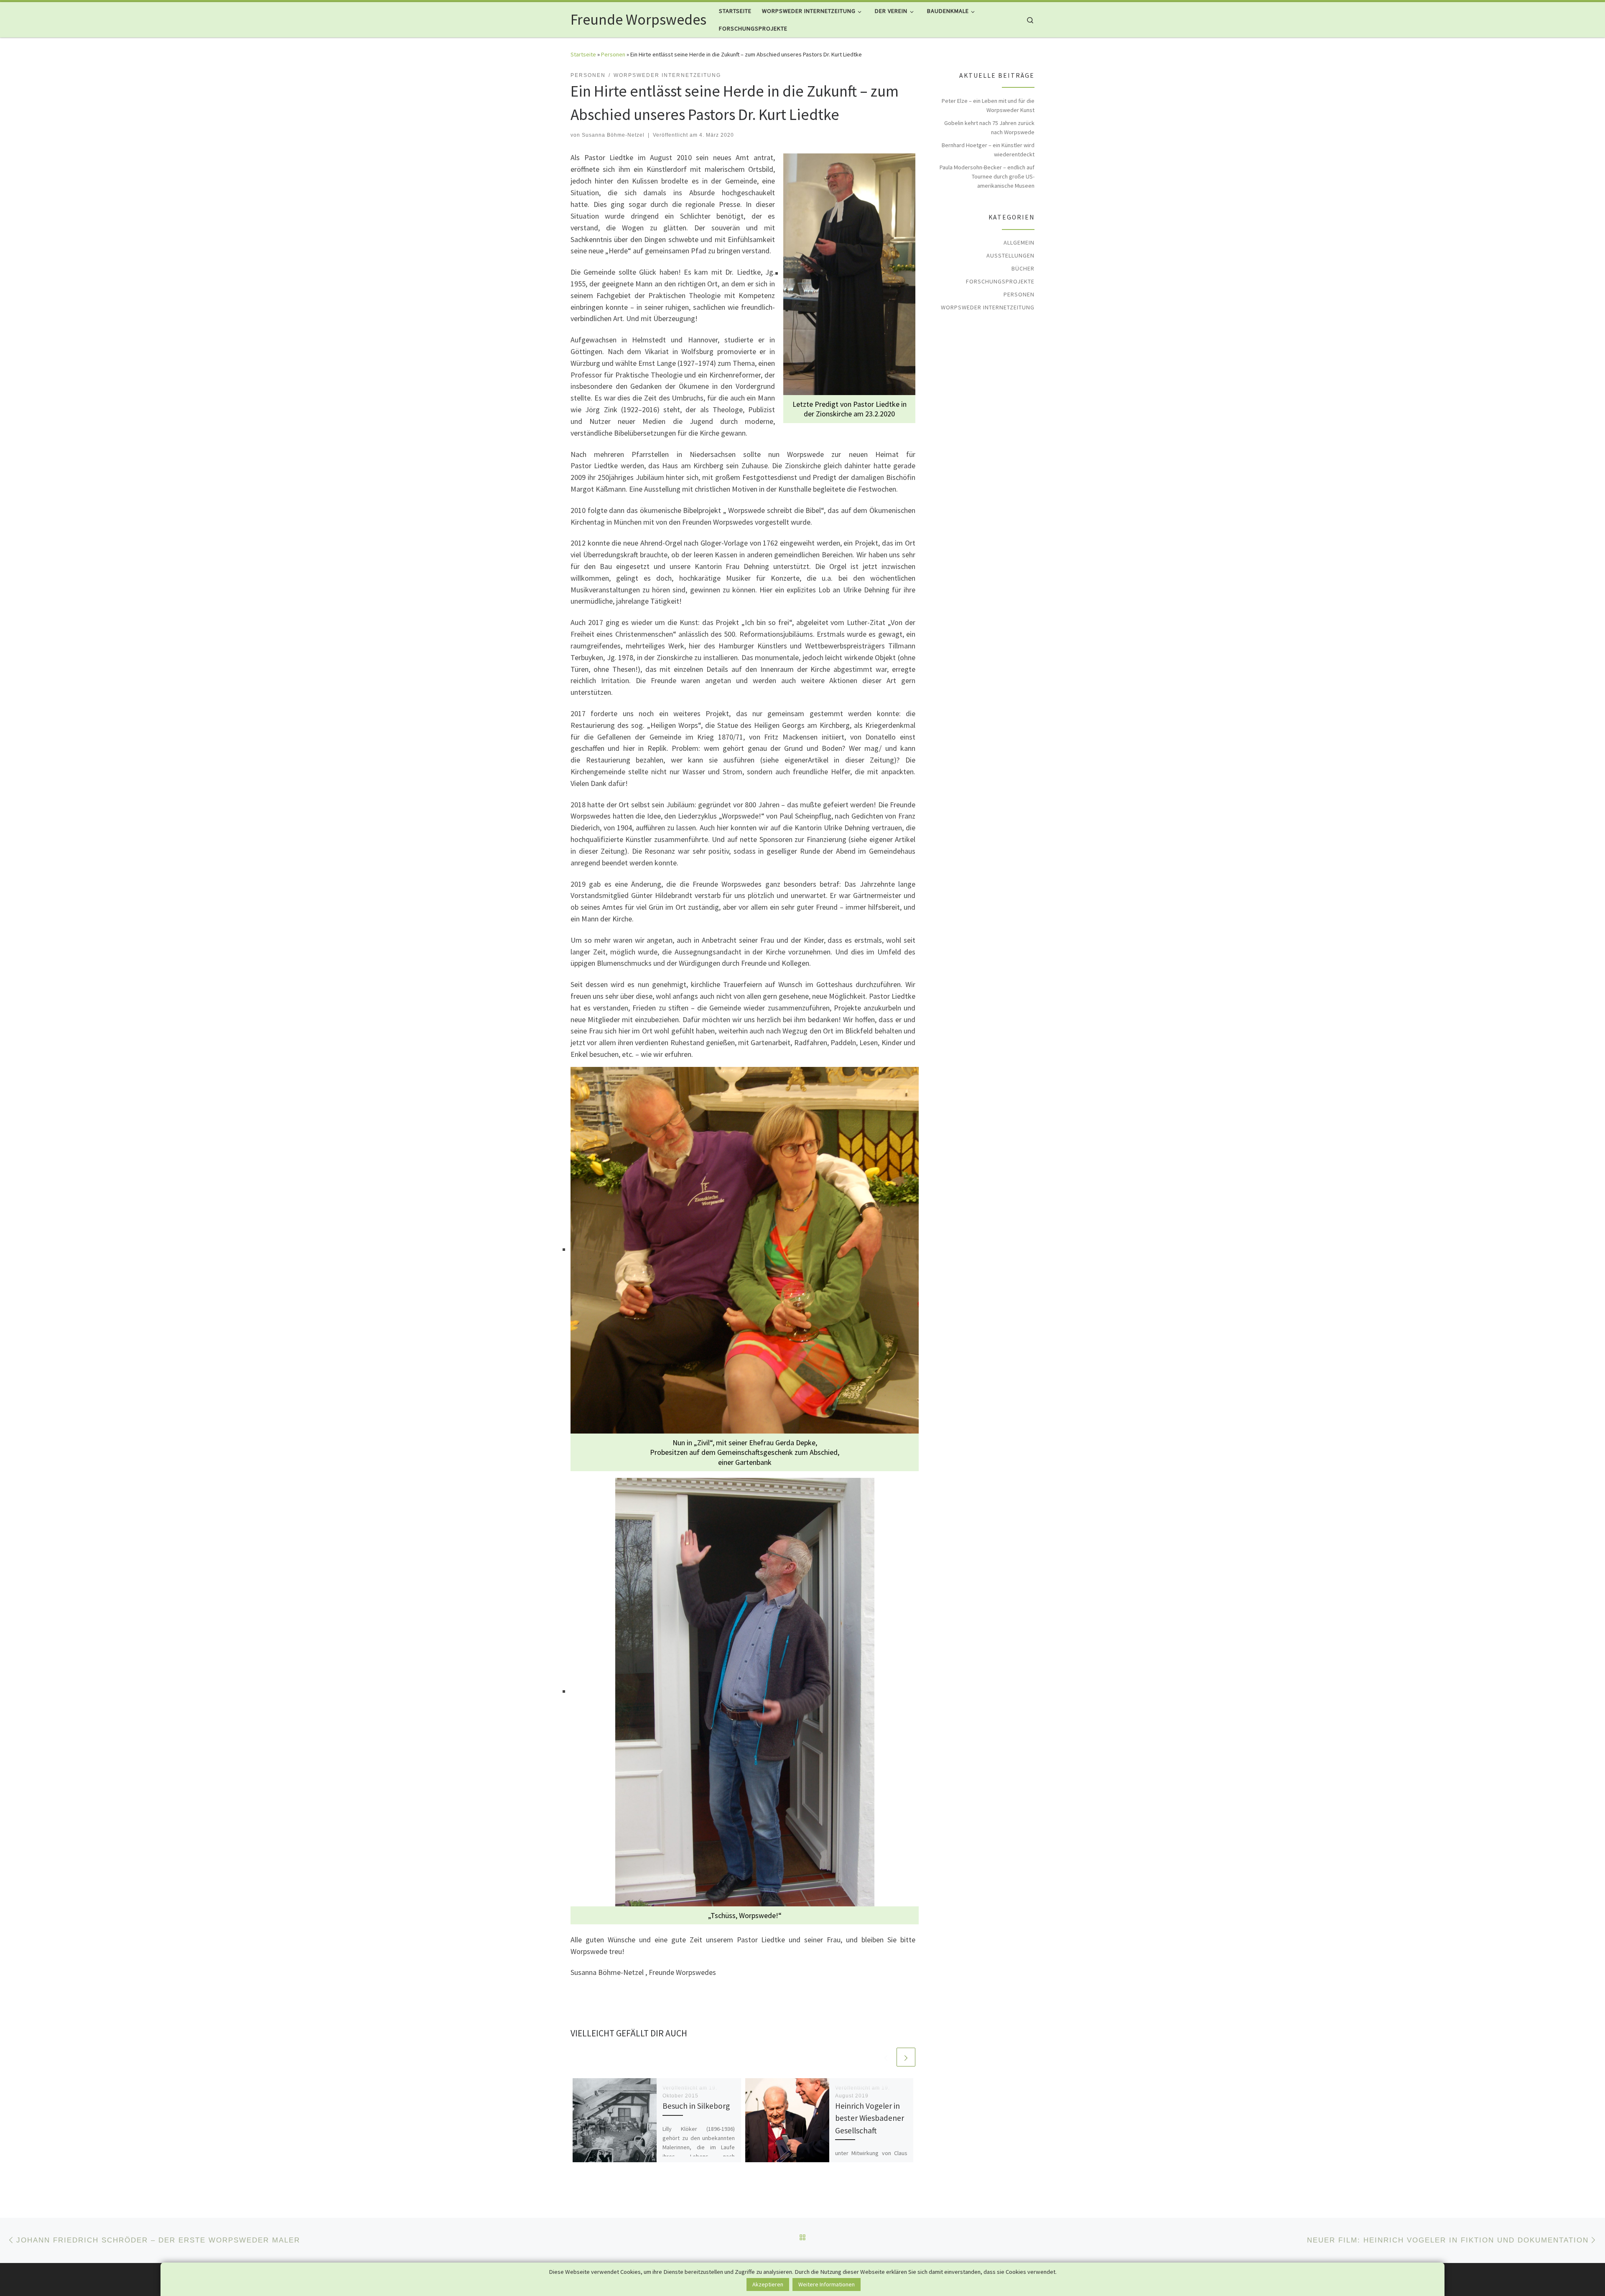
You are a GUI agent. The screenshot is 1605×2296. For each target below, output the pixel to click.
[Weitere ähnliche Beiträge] (906, 2057)
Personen (613, 54)
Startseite (583, 54)
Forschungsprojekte (1000, 281)
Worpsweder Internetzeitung (988, 307)
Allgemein (1019, 242)
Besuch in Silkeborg (696, 2106)
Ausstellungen (1010, 255)
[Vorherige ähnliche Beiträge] (886, 2057)
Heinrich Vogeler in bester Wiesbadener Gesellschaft (870, 2118)
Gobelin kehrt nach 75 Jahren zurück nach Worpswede (989, 128)
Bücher (1023, 268)
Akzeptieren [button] (768, 2284)
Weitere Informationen (827, 2284)
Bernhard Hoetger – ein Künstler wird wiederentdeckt (988, 150)
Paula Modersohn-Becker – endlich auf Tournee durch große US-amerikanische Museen (987, 176)
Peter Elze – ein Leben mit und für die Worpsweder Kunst (988, 105)
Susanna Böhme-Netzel (613, 135)
